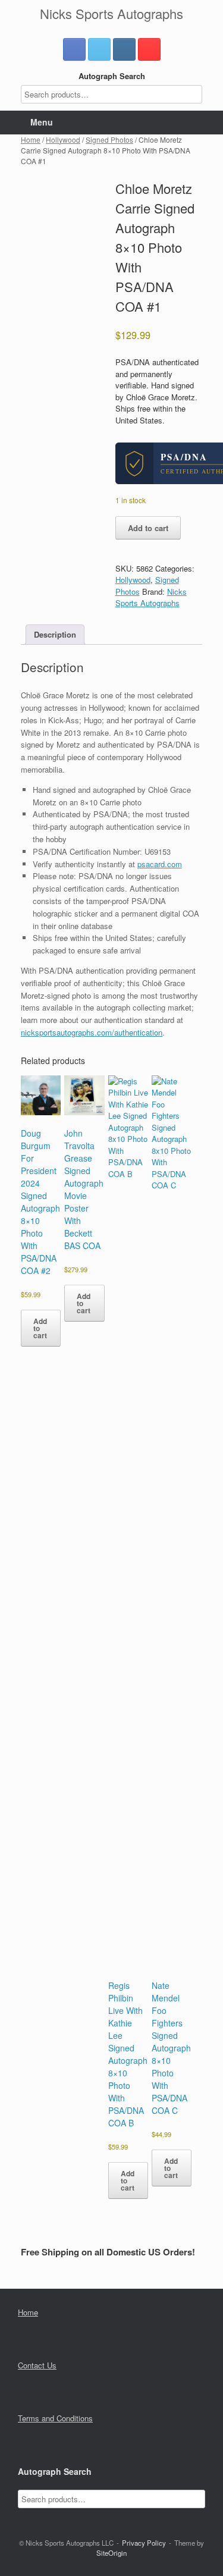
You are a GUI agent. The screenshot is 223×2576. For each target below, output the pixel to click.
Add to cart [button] (40, 1328)
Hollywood (63, 139)
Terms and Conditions (55, 2418)
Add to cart (148, 528)
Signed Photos (109, 139)
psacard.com (160, 864)
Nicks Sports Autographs (151, 597)
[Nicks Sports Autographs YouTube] (149, 49)
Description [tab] (55, 634)
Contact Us (37, 2365)
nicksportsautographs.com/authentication (92, 1032)
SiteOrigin (111, 2553)
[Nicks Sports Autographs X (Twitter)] (99, 49)
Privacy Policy (144, 2543)
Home (31, 139)
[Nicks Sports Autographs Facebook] (74, 49)
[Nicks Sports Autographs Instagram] (124, 49)
